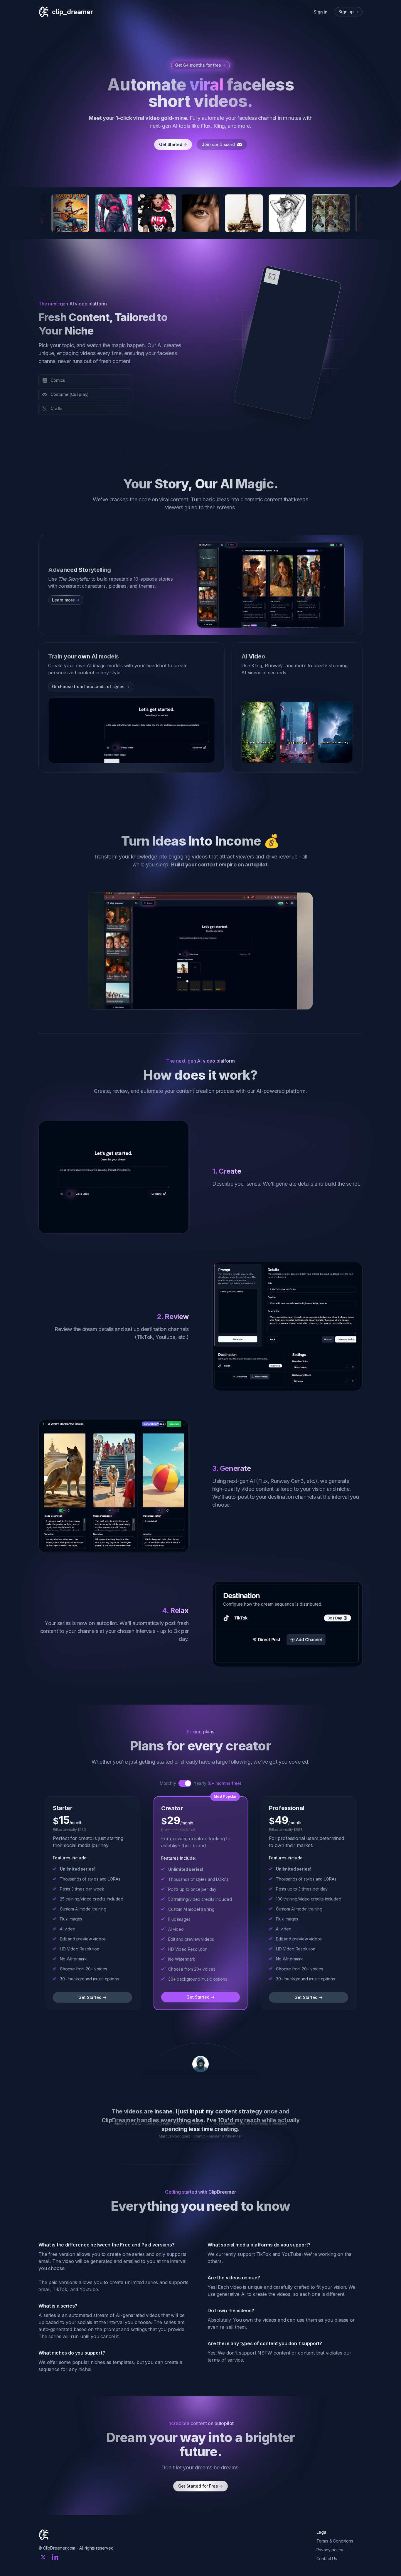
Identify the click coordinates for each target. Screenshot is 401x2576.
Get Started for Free (201, 2512)
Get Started (173, 144)
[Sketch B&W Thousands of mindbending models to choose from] (244, 213)
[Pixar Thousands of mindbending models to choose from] (287, 213)
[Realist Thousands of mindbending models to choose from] (157, 213)
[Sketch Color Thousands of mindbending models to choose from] (201, 213)
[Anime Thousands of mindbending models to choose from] (114, 213)
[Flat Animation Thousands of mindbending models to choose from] (331, 213)
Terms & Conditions (335, 2567)
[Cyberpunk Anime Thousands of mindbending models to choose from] (70, 213)
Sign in (321, 12)
